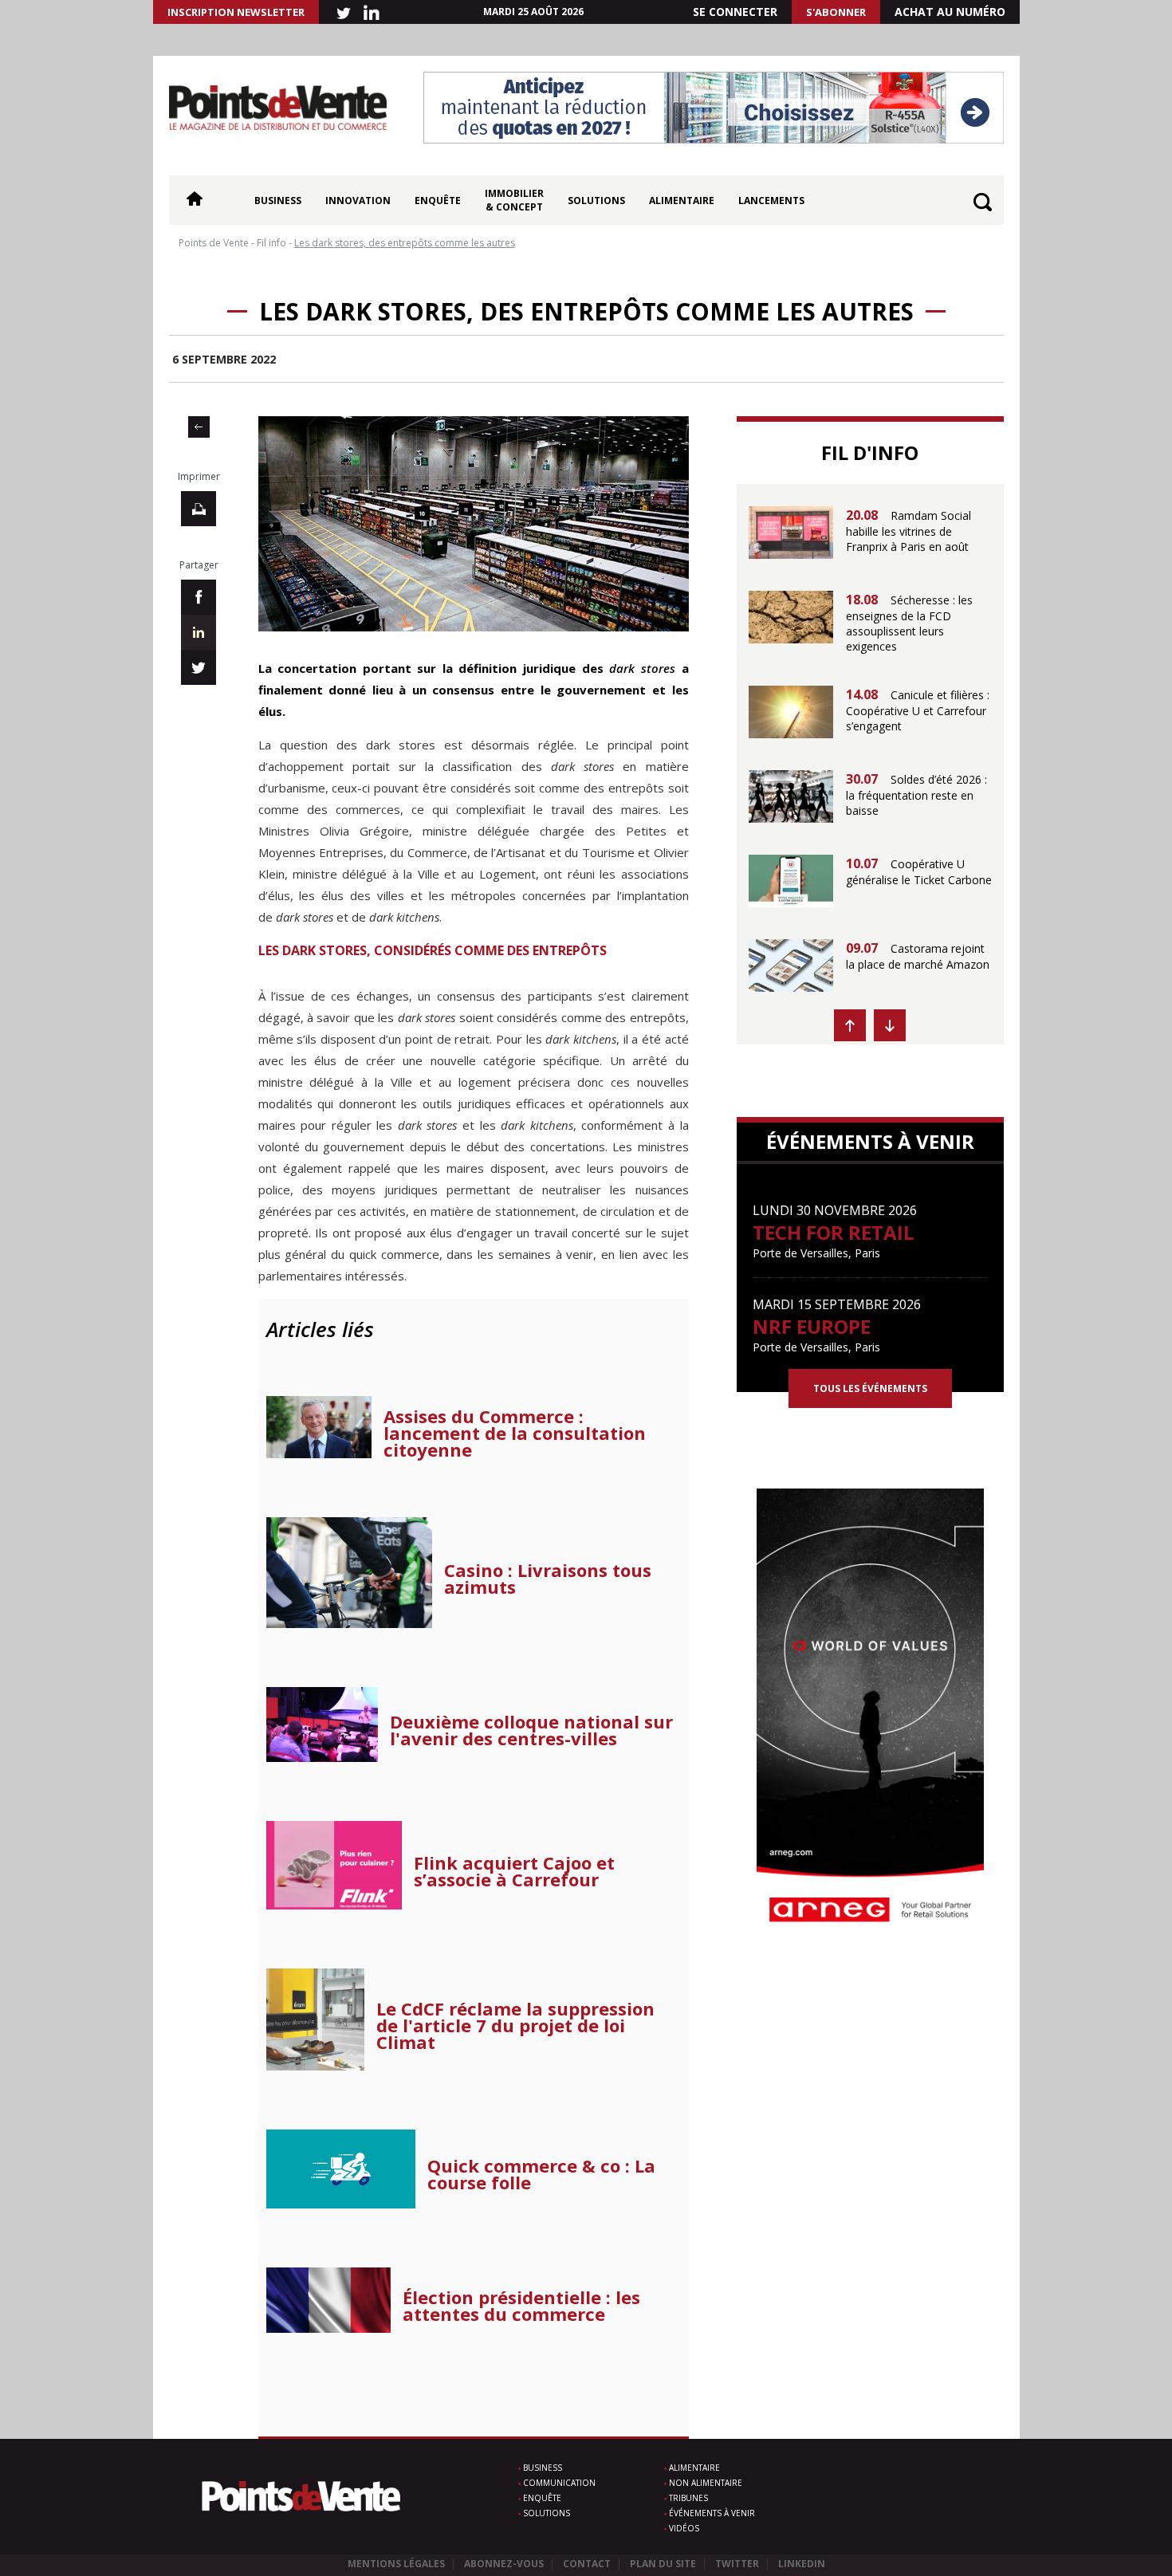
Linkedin (802, 2564)
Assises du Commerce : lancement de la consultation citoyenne (515, 1433)
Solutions (596, 201)
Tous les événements (870, 1388)
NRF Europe (812, 1326)
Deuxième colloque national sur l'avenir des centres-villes (531, 1730)
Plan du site (663, 2564)
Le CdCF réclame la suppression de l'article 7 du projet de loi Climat (515, 2025)
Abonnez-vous (504, 2564)
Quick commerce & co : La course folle (541, 2174)
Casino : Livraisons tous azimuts (548, 1579)
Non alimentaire (706, 2483)
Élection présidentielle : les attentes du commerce (521, 2306)
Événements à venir (712, 2513)
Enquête (438, 201)
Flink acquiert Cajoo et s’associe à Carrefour (514, 1871)
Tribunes (688, 2498)
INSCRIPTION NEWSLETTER (236, 12)
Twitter (737, 2564)
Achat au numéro (950, 12)
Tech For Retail (833, 1232)
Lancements (771, 201)
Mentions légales (396, 2564)
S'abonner (836, 12)
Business (278, 201)
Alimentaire (682, 201)
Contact (587, 2564)
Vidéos (684, 2528)
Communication (559, 2483)
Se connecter (735, 12)
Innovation (358, 201)
